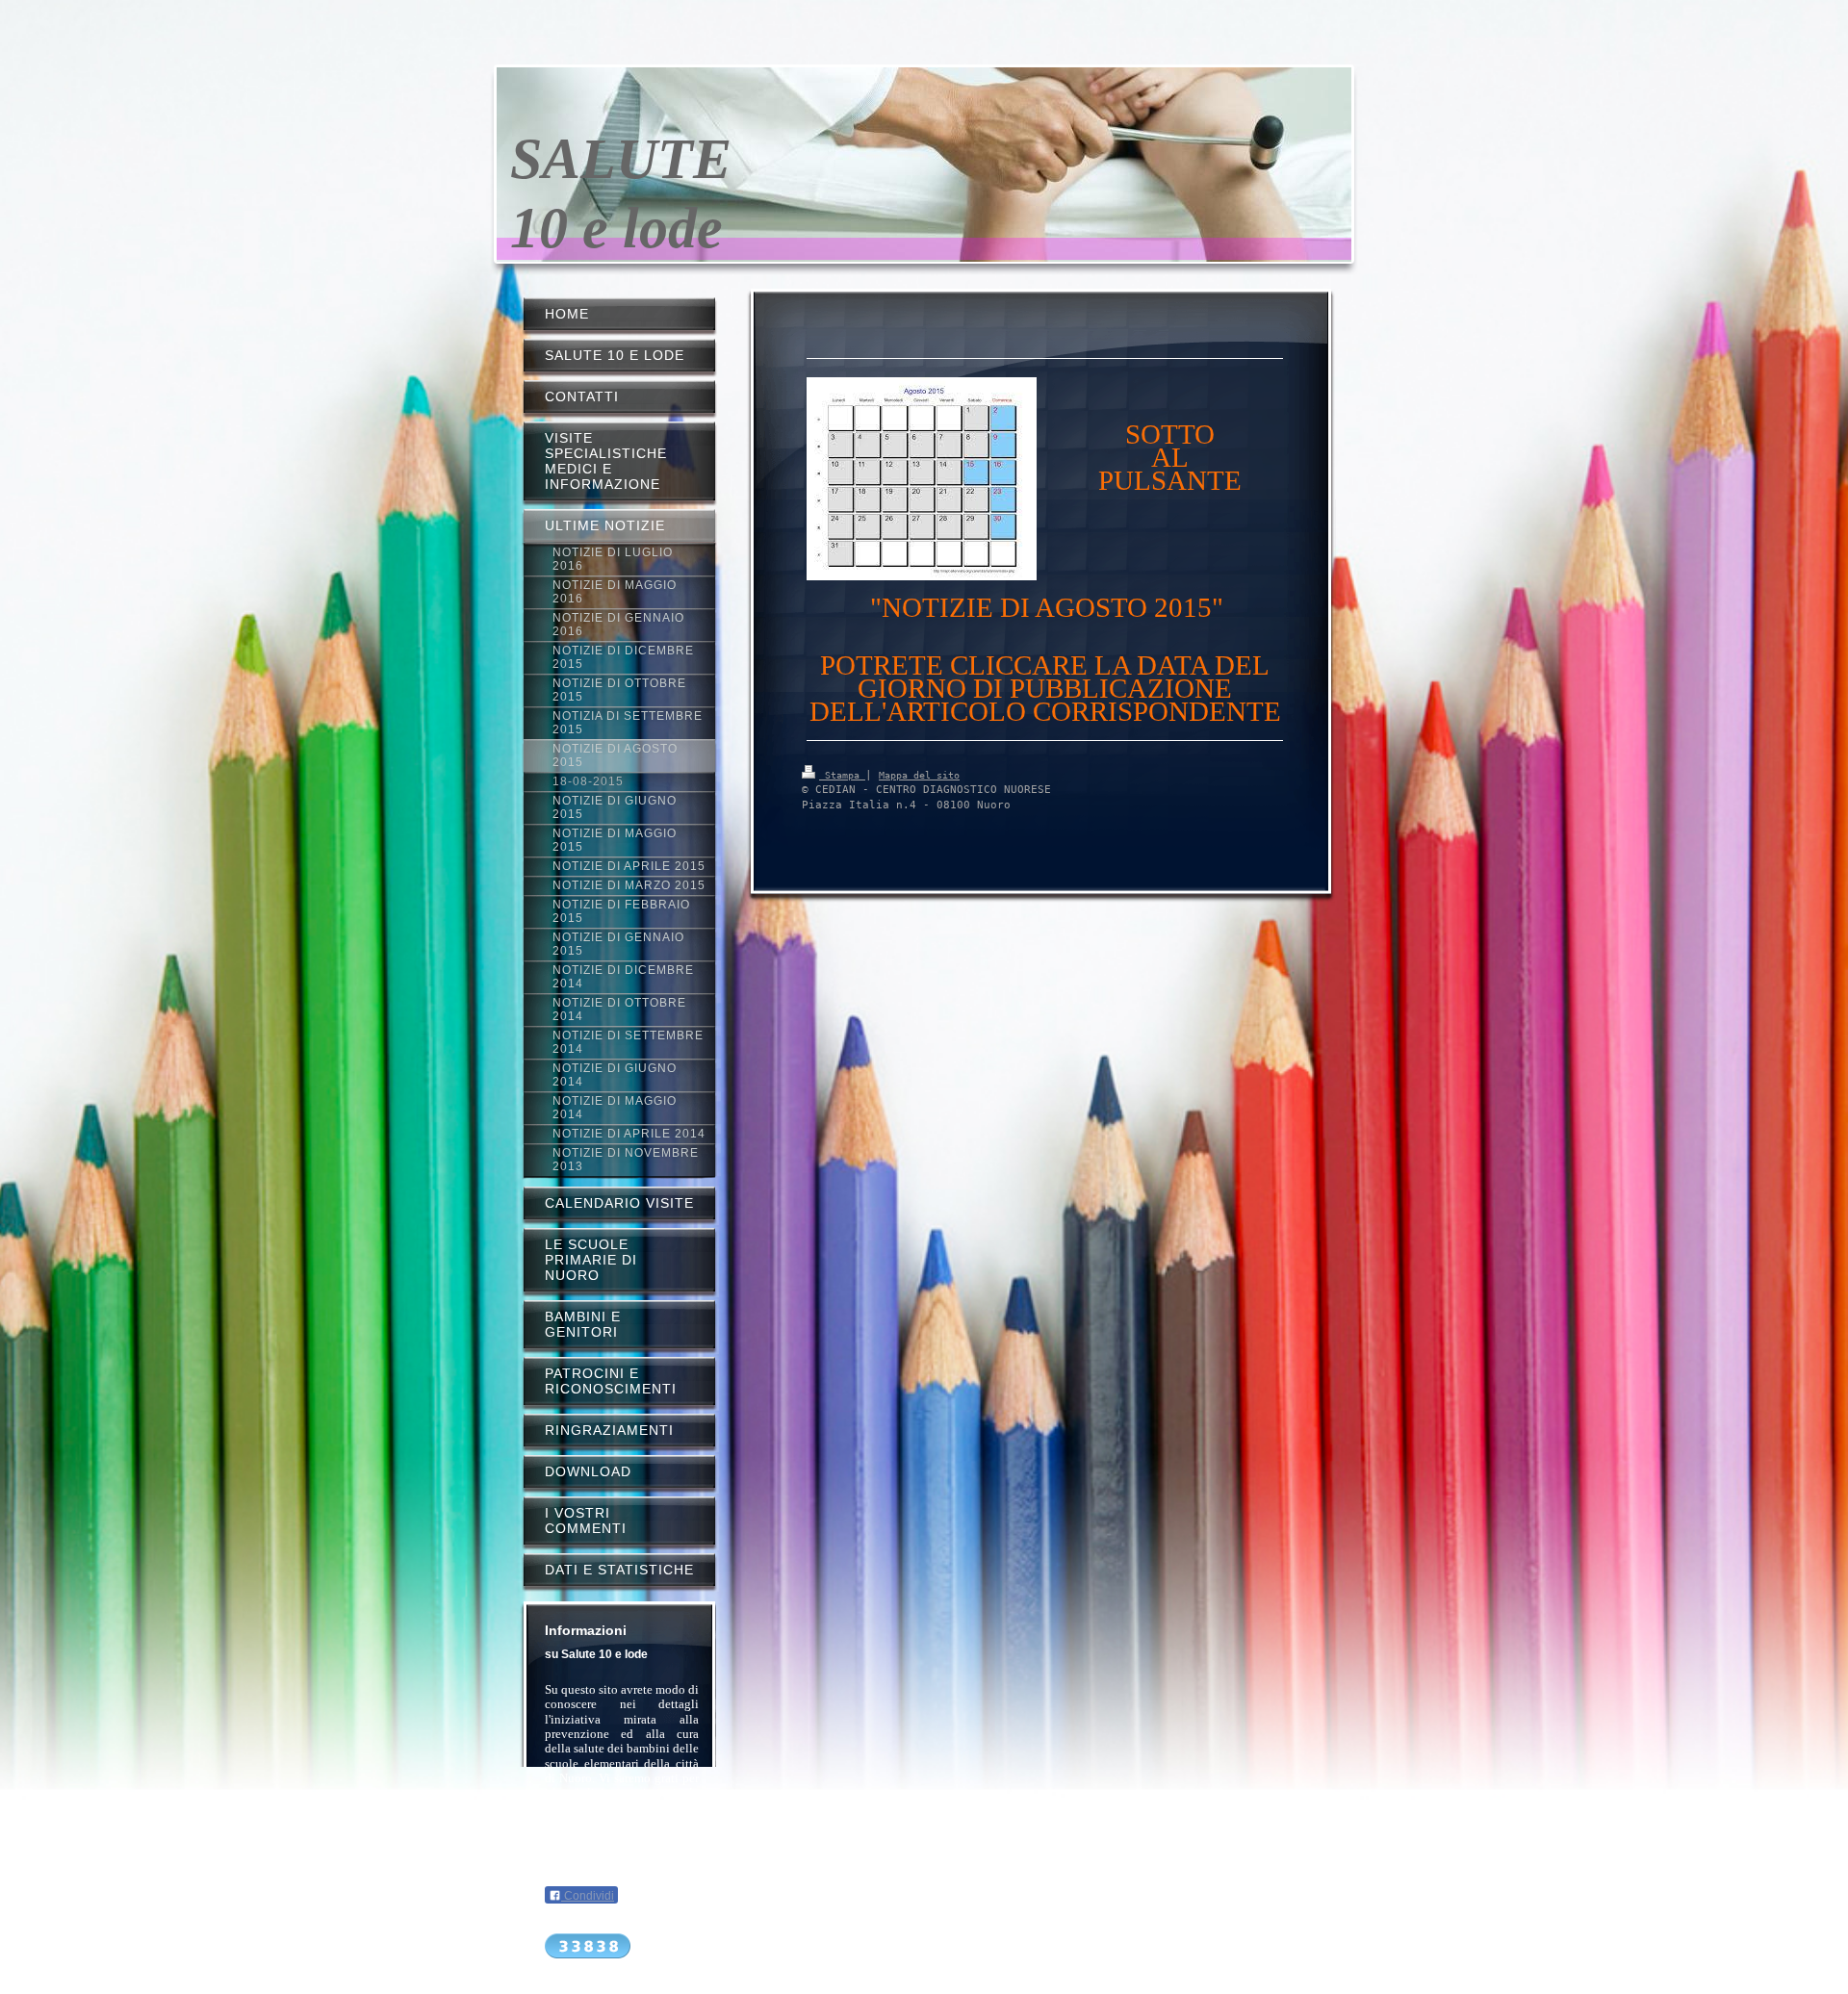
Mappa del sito (919, 775)
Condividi (588, 1896)
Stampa (842, 775)
